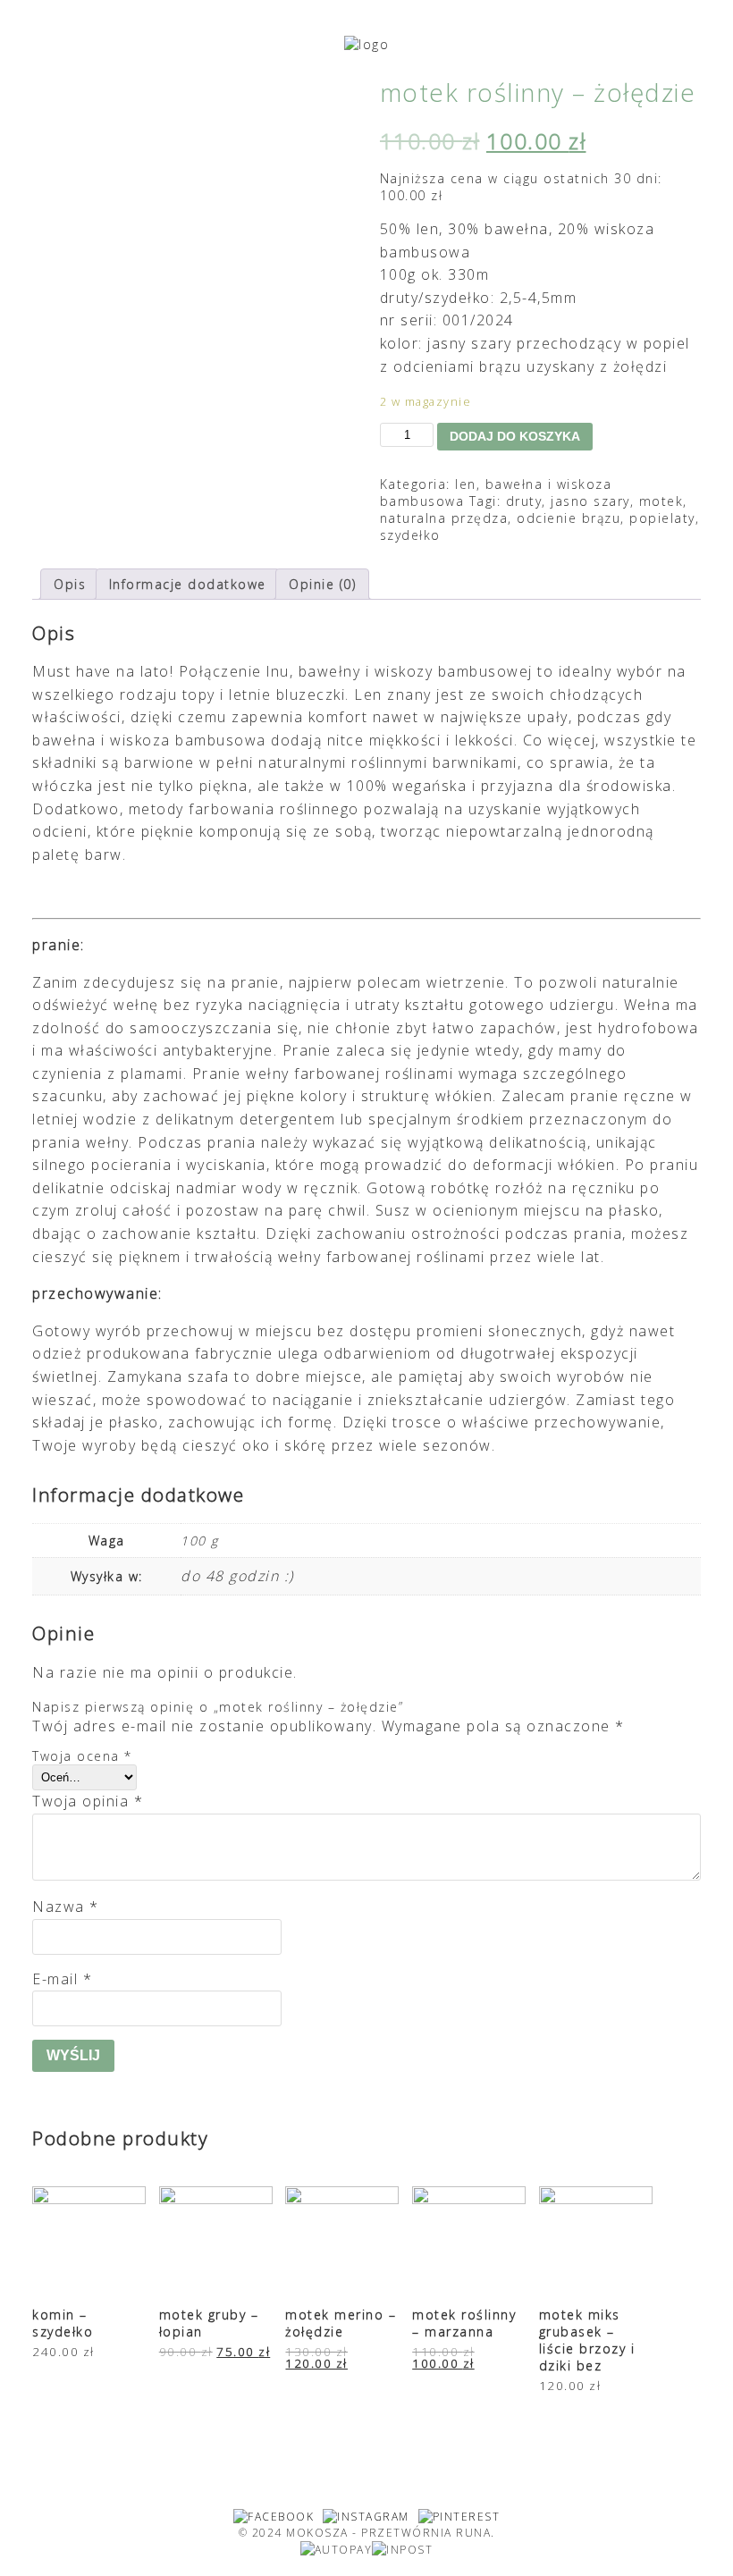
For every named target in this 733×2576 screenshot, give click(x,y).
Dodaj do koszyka (515, 436)
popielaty (662, 518)
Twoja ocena (82, 1756)
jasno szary (590, 501)
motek (661, 501)
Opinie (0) (322, 584)
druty (524, 501)
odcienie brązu (569, 518)
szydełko (410, 535)
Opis (70, 584)
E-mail (62, 1979)
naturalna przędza (444, 518)
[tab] (70, 584)
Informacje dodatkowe (188, 584)
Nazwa (66, 1907)
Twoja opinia (88, 1801)
